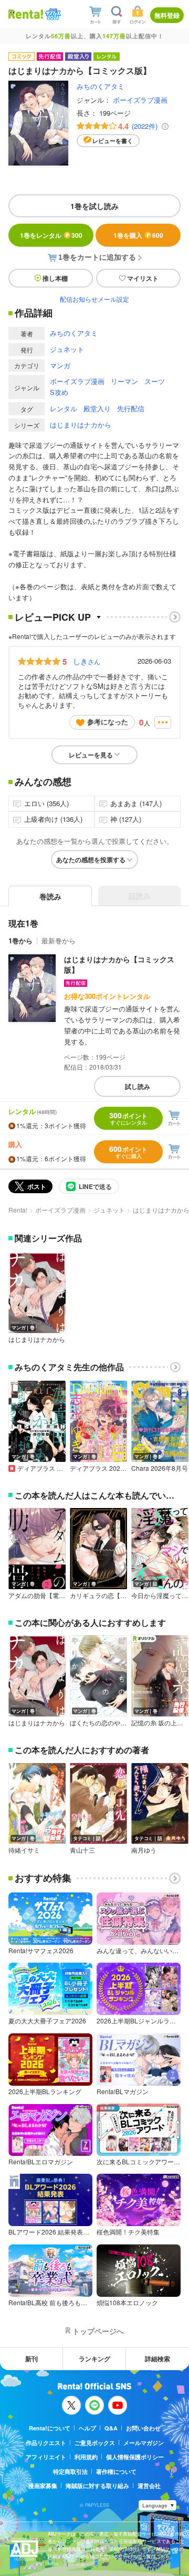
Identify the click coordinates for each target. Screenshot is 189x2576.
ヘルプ (87, 2428)
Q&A (111, 2428)
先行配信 (131, 408)
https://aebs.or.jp (66, 2564)
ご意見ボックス (95, 2443)
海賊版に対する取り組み (97, 2486)
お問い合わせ (143, 2428)
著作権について (116, 2472)
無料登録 (167, 15)
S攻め (59, 392)
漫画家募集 (43, 2486)
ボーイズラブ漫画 (140, 100)
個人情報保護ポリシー (135, 2457)
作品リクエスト (46, 2443)
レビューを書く (113, 141)
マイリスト (143, 278)
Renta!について (50, 2428)
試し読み (138, 1086)
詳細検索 (157, 2359)
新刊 (31, 2359)
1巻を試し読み (94, 206)
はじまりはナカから (81, 425)
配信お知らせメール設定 (94, 299)
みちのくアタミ (101, 86)
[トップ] (26, 14)
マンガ (60, 365)
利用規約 (86, 2457)
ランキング (94, 2359)
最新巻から (59, 940)
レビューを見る (91, 755)
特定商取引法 (70, 2472)
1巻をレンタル (51, 235)
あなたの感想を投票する (91, 860)
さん (87, 661)
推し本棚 (55, 278)
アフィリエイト (46, 2457)
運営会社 (149, 2486)
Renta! (18, 1210)
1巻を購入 (138, 235)
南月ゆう (144, 1850)
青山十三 (82, 1850)
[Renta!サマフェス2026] (52, 14)
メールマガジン (144, 2443)
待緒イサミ (24, 1850)
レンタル (64, 408)
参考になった (108, 722)
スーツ (155, 381)
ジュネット (67, 349)
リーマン (124, 381)
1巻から (20, 940)
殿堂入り (97, 408)
